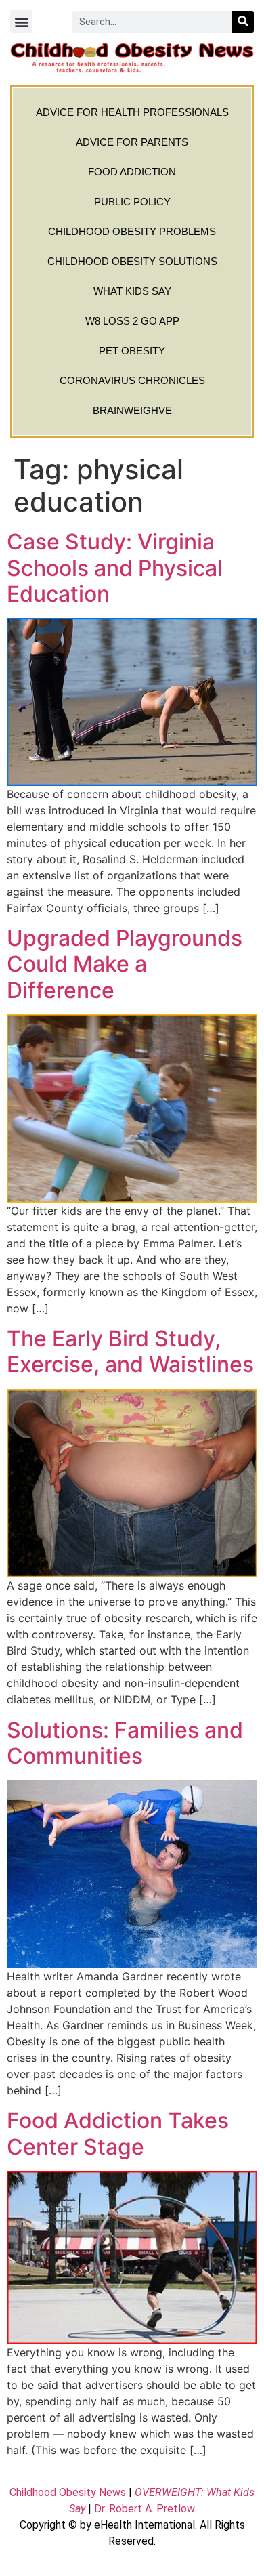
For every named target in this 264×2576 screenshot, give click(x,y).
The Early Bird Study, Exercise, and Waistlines (130, 1351)
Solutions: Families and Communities (125, 1743)
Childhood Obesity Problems (132, 231)
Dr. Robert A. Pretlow (145, 2509)
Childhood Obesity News (68, 2492)
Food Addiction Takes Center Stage (118, 2133)
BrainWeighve (132, 410)
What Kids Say (132, 291)
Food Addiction (132, 172)
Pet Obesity (132, 351)
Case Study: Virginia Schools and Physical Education (115, 568)
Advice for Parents (132, 142)
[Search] (243, 22)
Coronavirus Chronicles (132, 380)
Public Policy (132, 202)
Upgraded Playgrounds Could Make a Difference (125, 964)
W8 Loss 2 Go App (132, 321)
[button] (21, 21)
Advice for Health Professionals (132, 112)
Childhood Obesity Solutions (132, 261)
